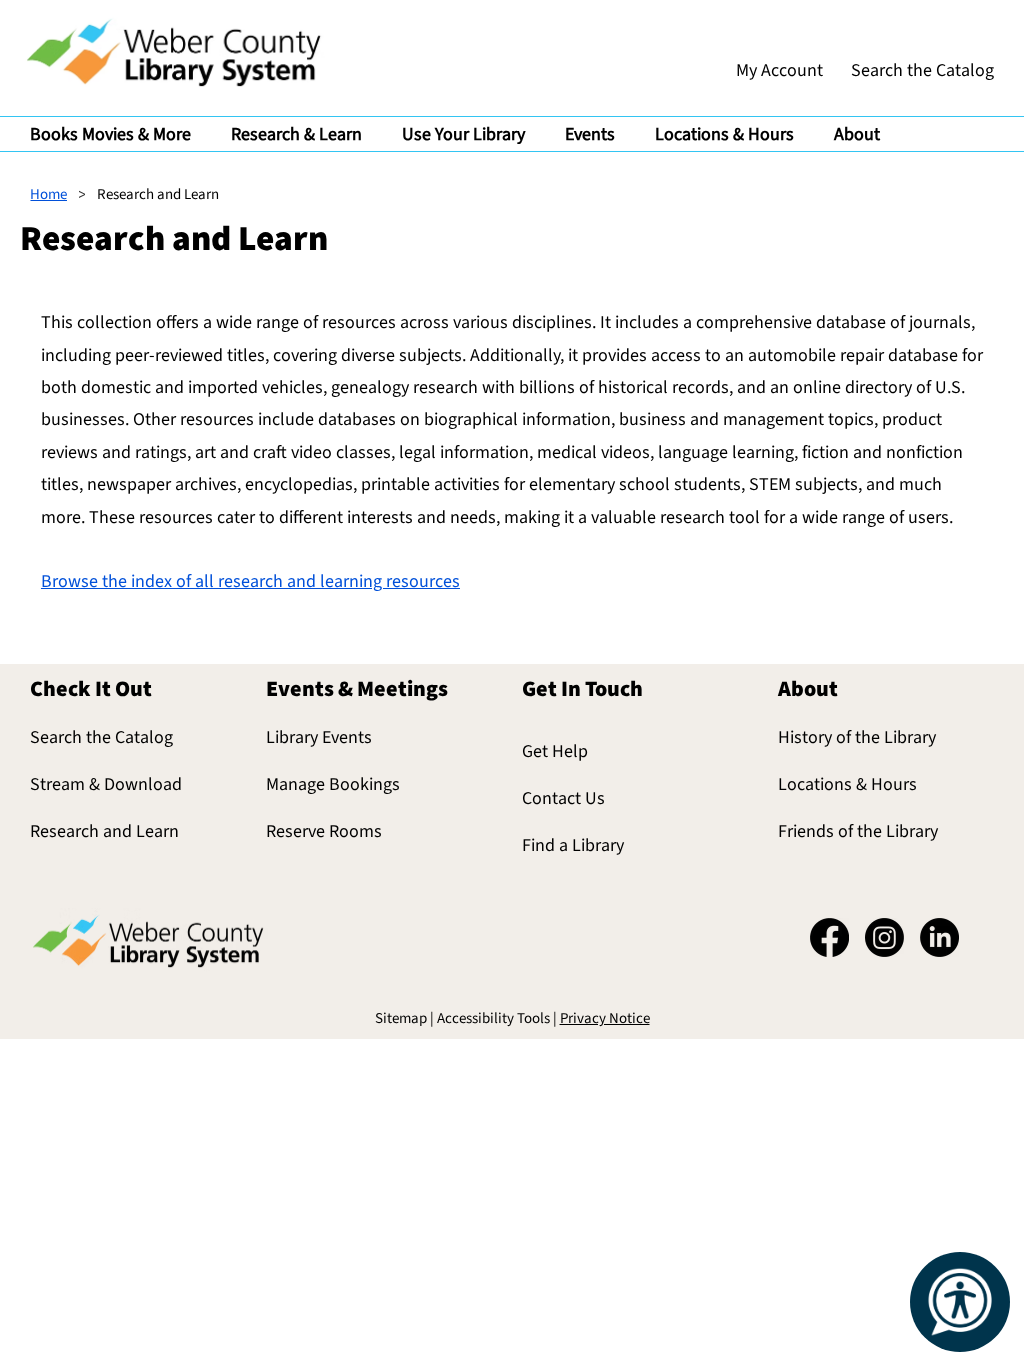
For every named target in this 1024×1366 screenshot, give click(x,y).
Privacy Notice (605, 1018)
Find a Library (573, 845)
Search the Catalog (101, 737)
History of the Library (857, 737)
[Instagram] (884, 937)
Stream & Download (106, 784)
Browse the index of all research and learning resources (250, 581)
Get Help (555, 751)
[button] (110, 134)
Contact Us (563, 798)
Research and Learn (104, 831)
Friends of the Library (858, 831)
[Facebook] (829, 937)
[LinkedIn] (939, 937)
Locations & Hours (847, 784)
